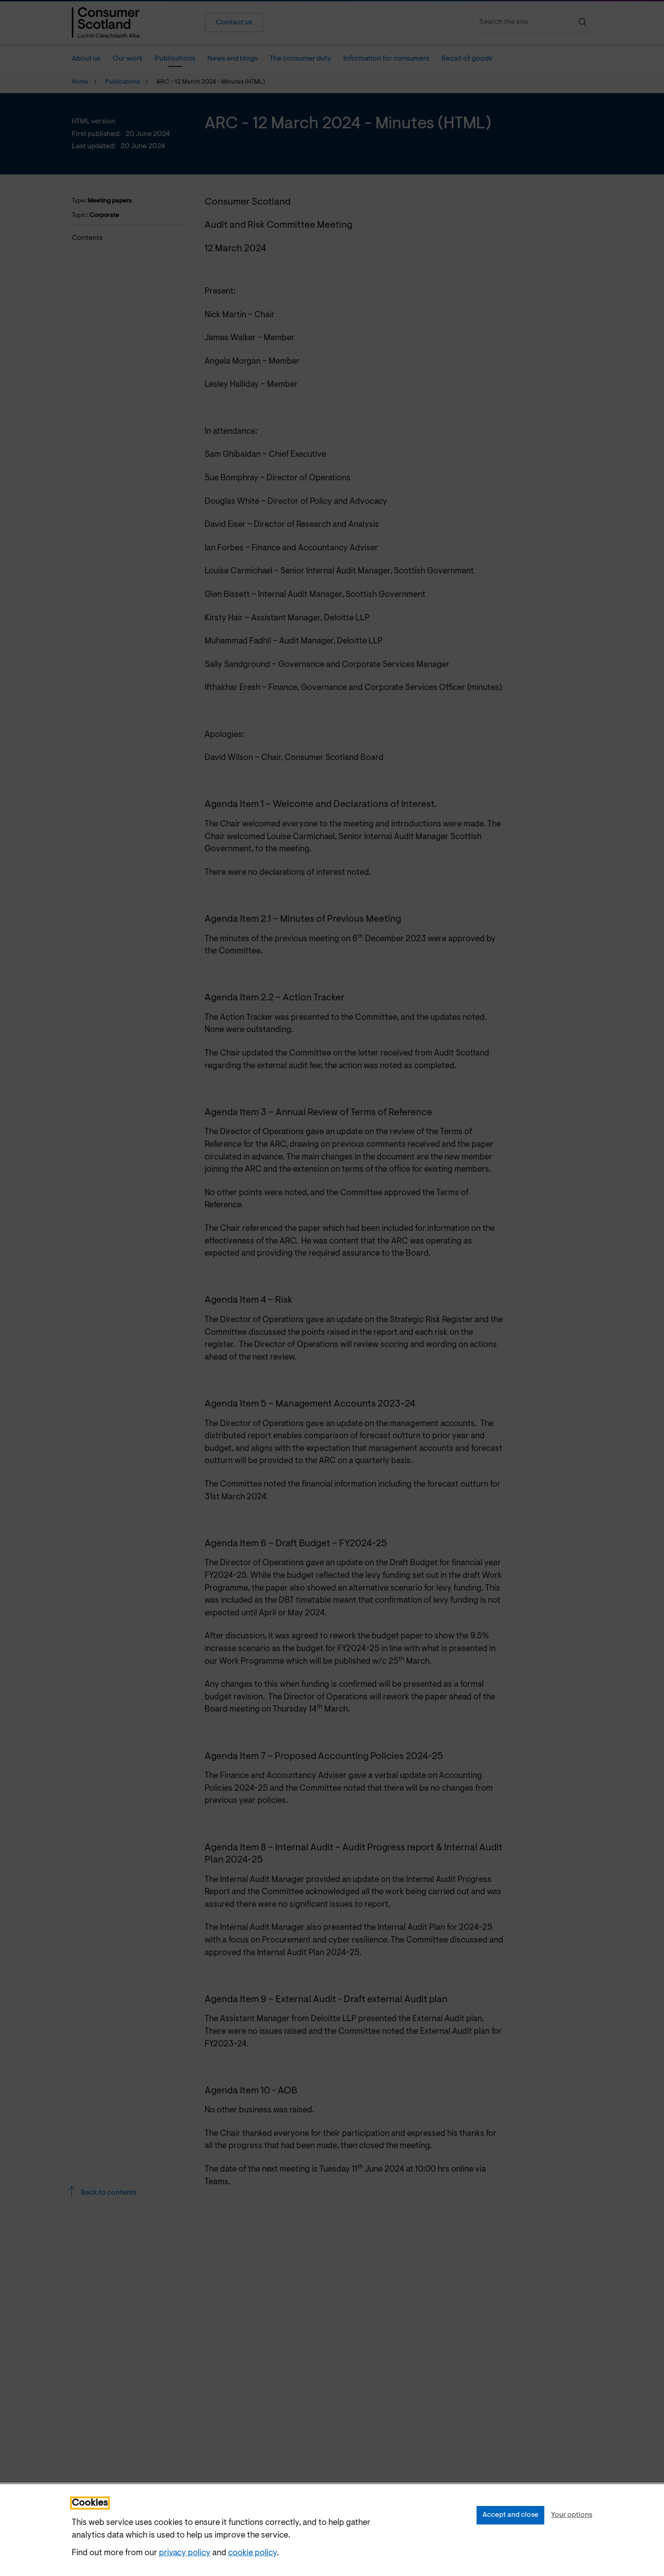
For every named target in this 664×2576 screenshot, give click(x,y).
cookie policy (253, 2553)
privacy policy (185, 2553)
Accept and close (510, 2515)
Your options (572, 2515)
